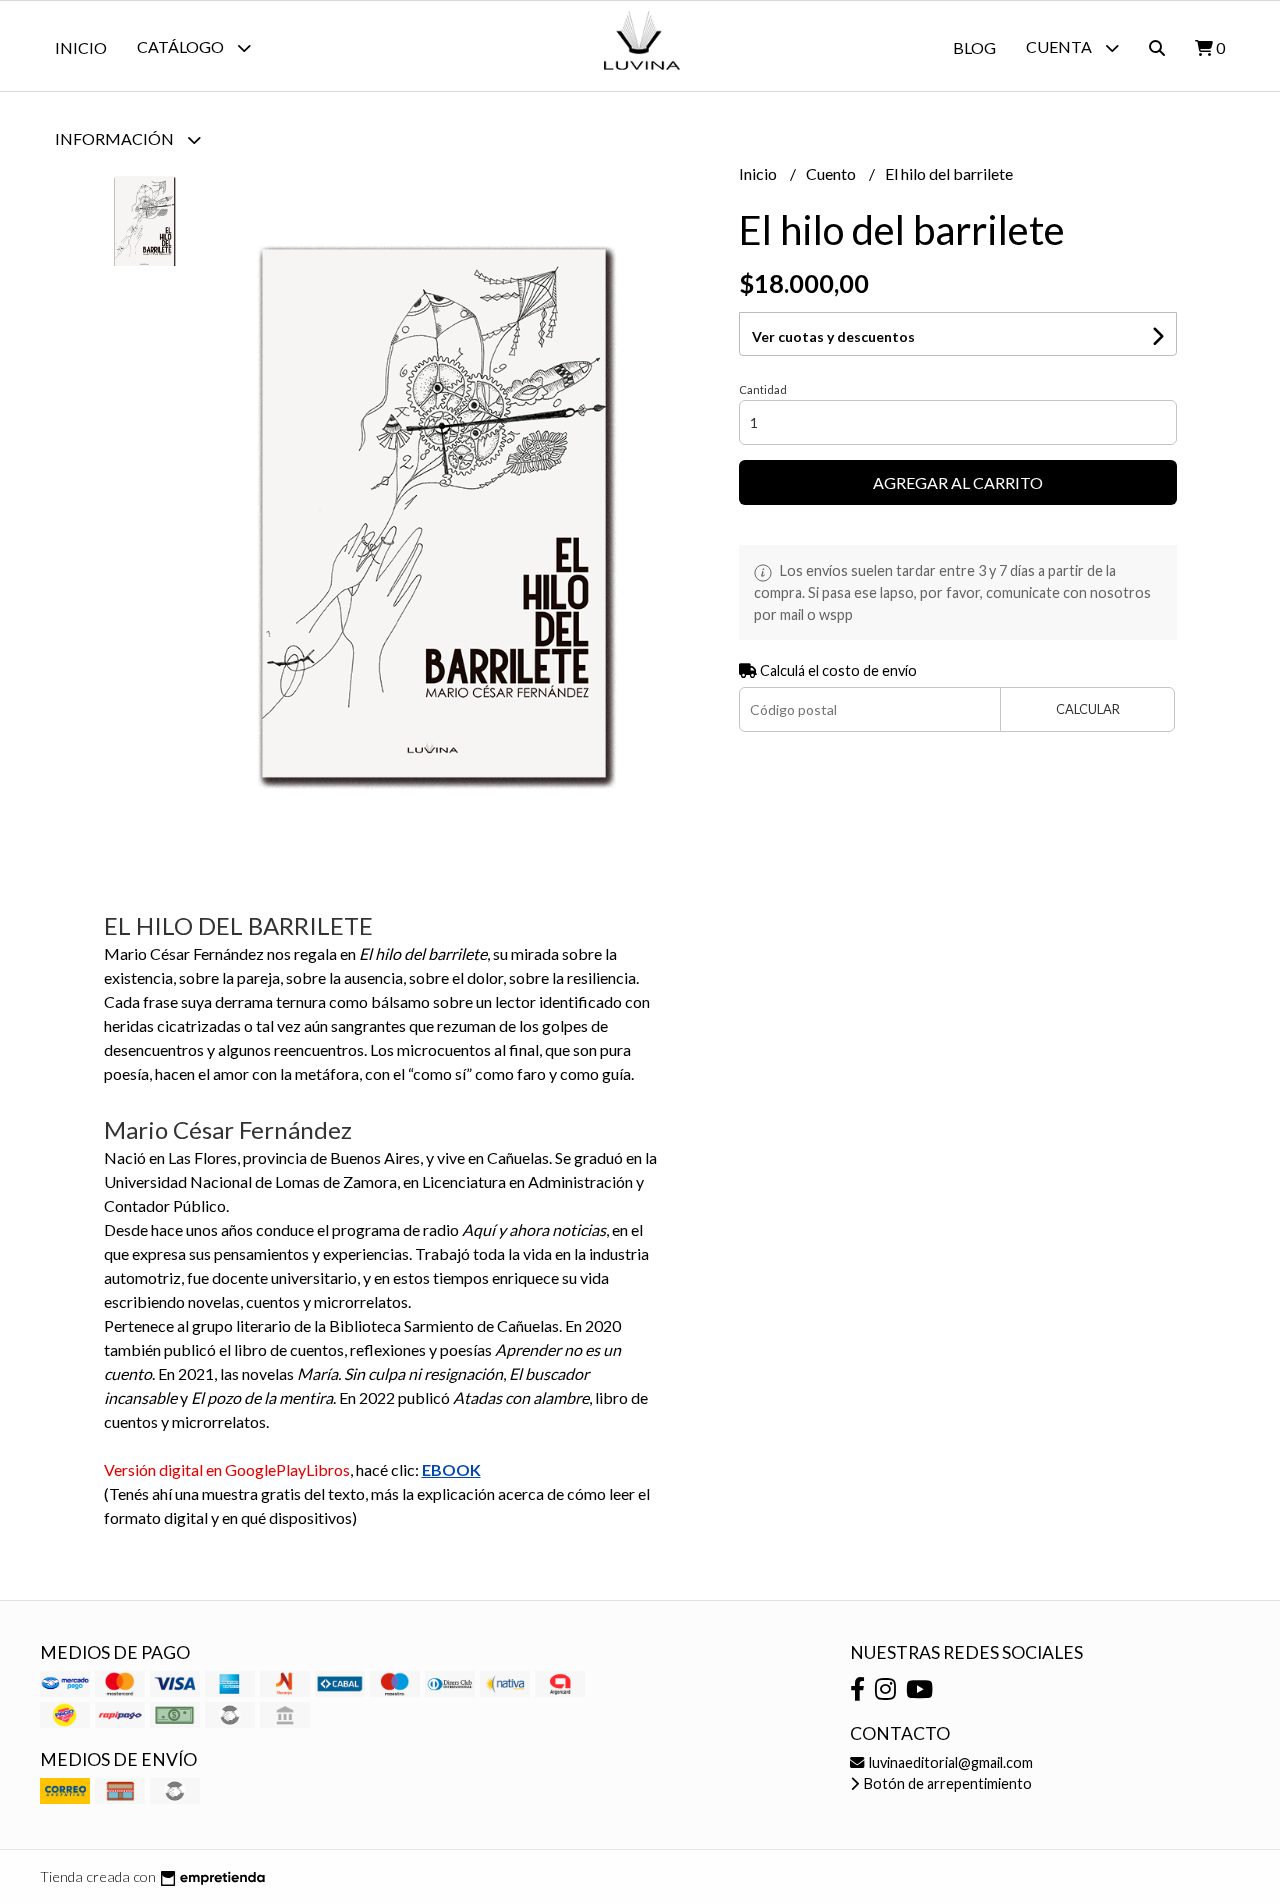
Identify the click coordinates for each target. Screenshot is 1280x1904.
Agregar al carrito (958, 482)
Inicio (81, 47)
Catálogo (182, 46)
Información (116, 138)
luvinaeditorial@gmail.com (949, 1762)
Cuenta (1060, 46)
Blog (974, 47)
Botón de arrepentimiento (946, 1783)
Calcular (1088, 709)
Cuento (832, 173)
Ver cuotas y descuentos (833, 336)
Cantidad (763, 389)
